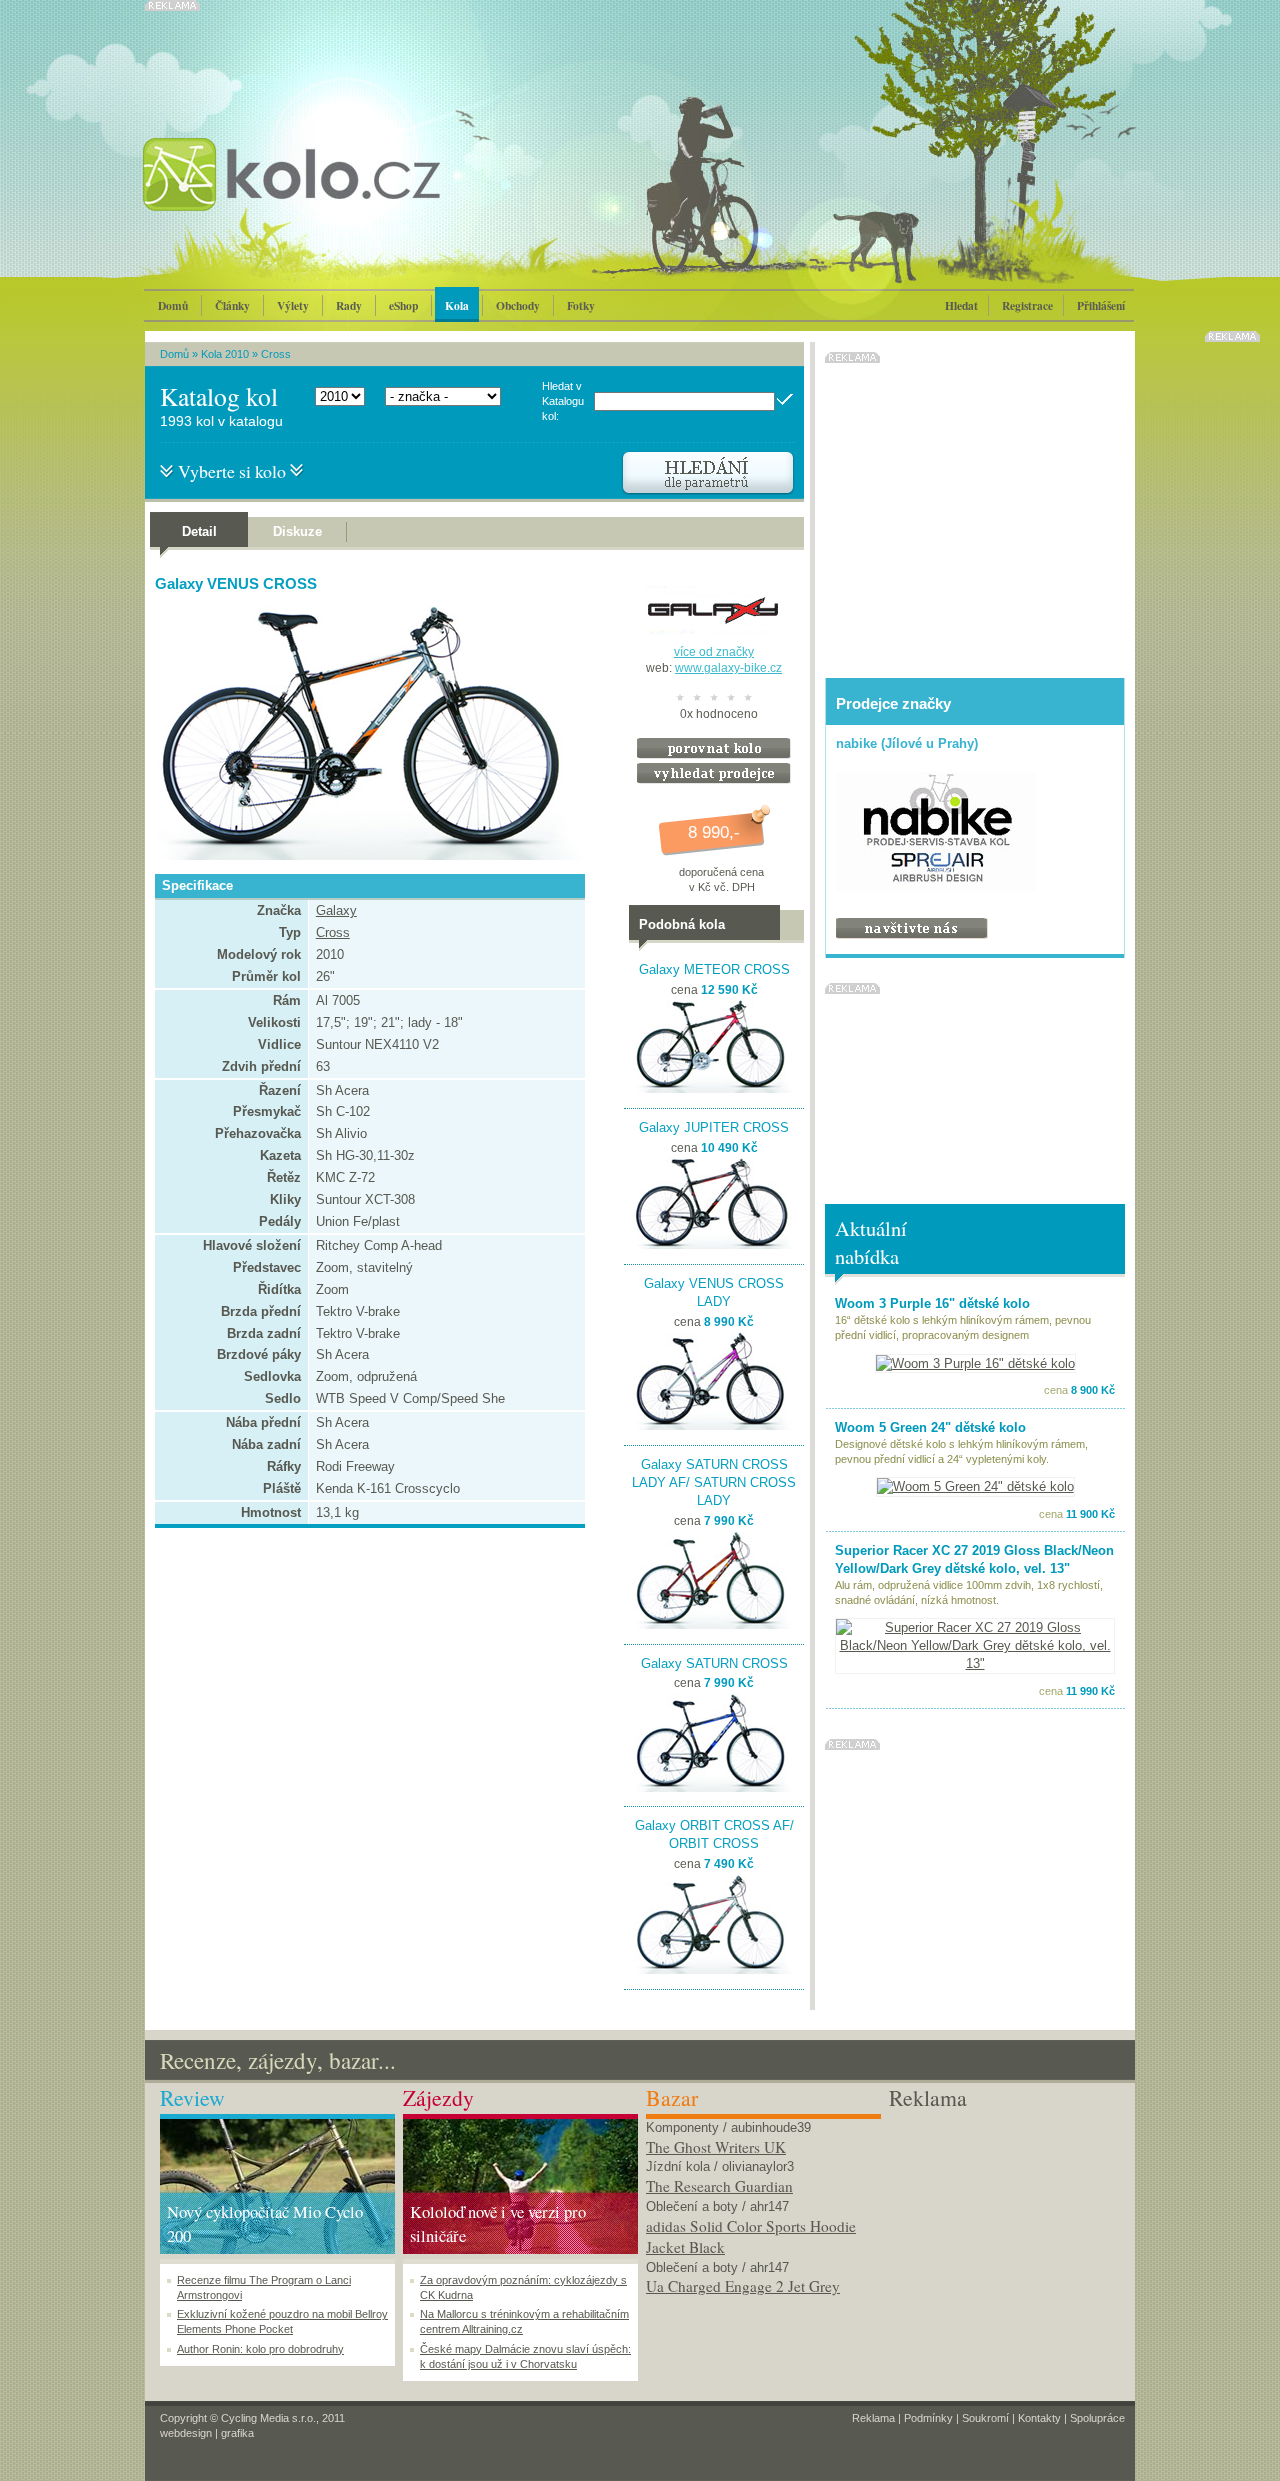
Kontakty (1039, 2418)
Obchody (518, 305)
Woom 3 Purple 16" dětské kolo (932, 1303)
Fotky (581, 305)
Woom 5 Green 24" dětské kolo (930, 1427)
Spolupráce (1097, 2418)
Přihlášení (1101, 305)
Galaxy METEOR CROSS (714, 969)
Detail (199, 531)
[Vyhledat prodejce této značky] (714, 779)
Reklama (873, 2418)
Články (232, 305)
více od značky (714, 652)
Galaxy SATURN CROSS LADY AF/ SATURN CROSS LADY (714, 1482)
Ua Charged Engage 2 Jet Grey (743, 2286)
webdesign (186, 2433)
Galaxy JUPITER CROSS (714, 1127)
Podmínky (928, 2418)
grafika (237, 2433)
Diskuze (297, 531)
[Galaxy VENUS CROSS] (365, 855)
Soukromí (985, 2418)
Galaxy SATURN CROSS (714, 1663)
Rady (349, 305)
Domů (173, 305)
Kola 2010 (225, 354)
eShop (403, 305)
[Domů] (345, 195)
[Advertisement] (1006, 2239)
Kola (457, 305)
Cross (276, 354)
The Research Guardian (719, 2186)
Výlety (293, 305)
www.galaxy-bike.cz (728, 668)
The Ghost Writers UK (716, 2147)
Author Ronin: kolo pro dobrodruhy (260, 2349)
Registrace (1027, 305)
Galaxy (336, 910)
